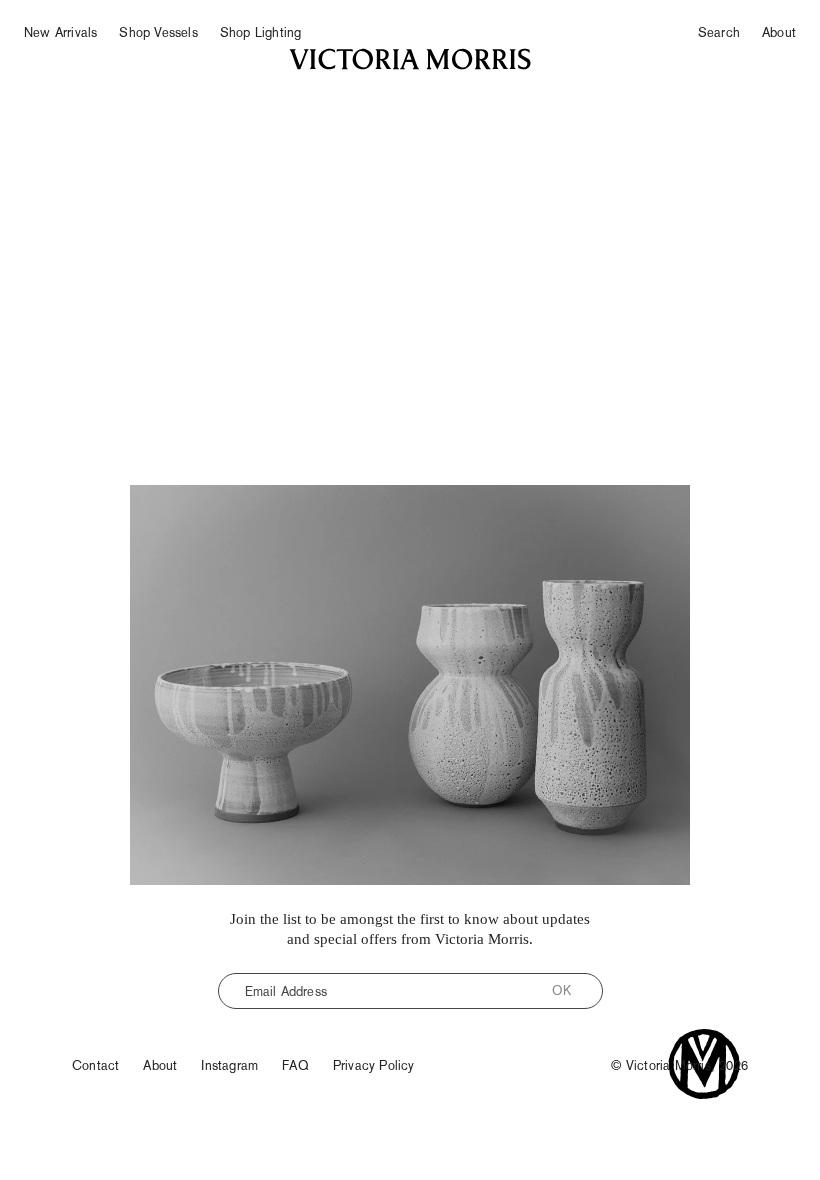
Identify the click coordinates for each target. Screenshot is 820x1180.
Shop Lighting (261, 32)
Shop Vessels (158, 32)
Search (719, 32)
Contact (95, 1065)
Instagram (229, 1065)
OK (561, 990)
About (779, 32)
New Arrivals (60, 32)
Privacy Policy (374, 1065)
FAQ (295, 1065)
